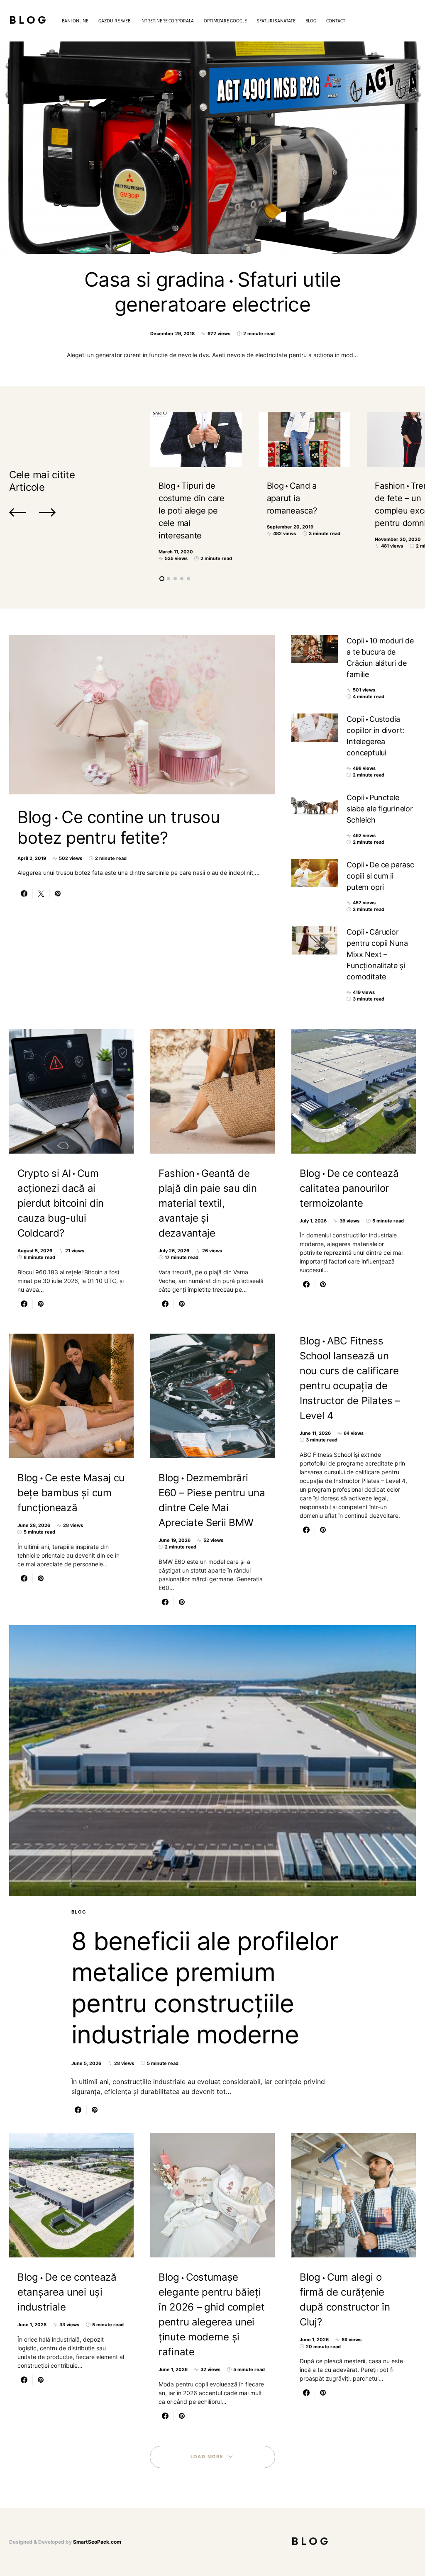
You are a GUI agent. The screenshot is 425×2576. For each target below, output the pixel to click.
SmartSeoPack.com (97, 2542)
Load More (207, 2457)
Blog (29, 21)
